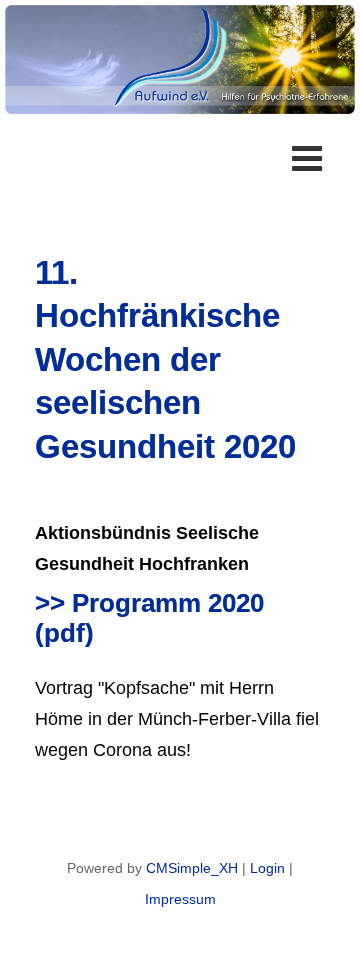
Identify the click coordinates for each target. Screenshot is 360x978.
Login (267, 868)
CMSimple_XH (192, 868)
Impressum (180, 899)
